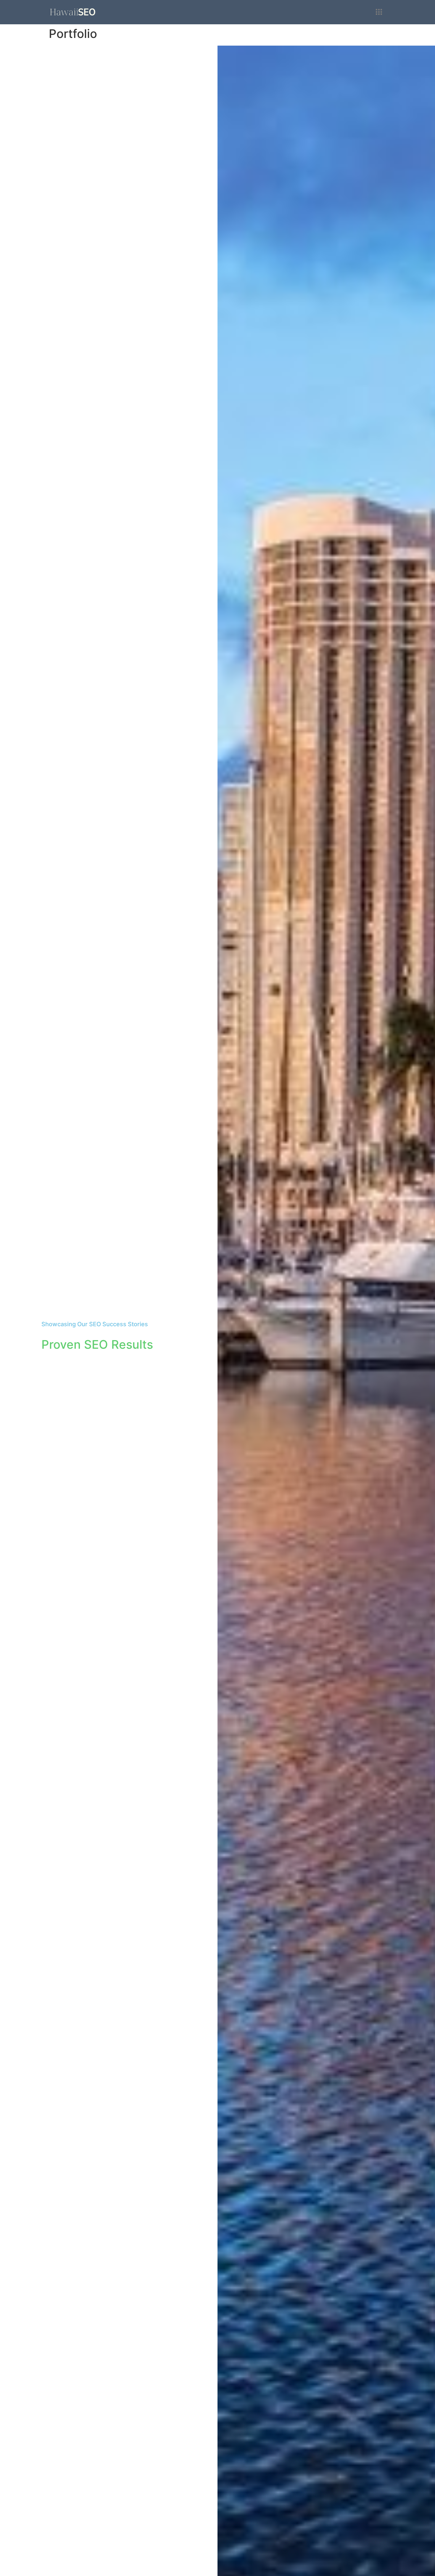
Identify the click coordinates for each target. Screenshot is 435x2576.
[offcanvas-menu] (379, 12)
